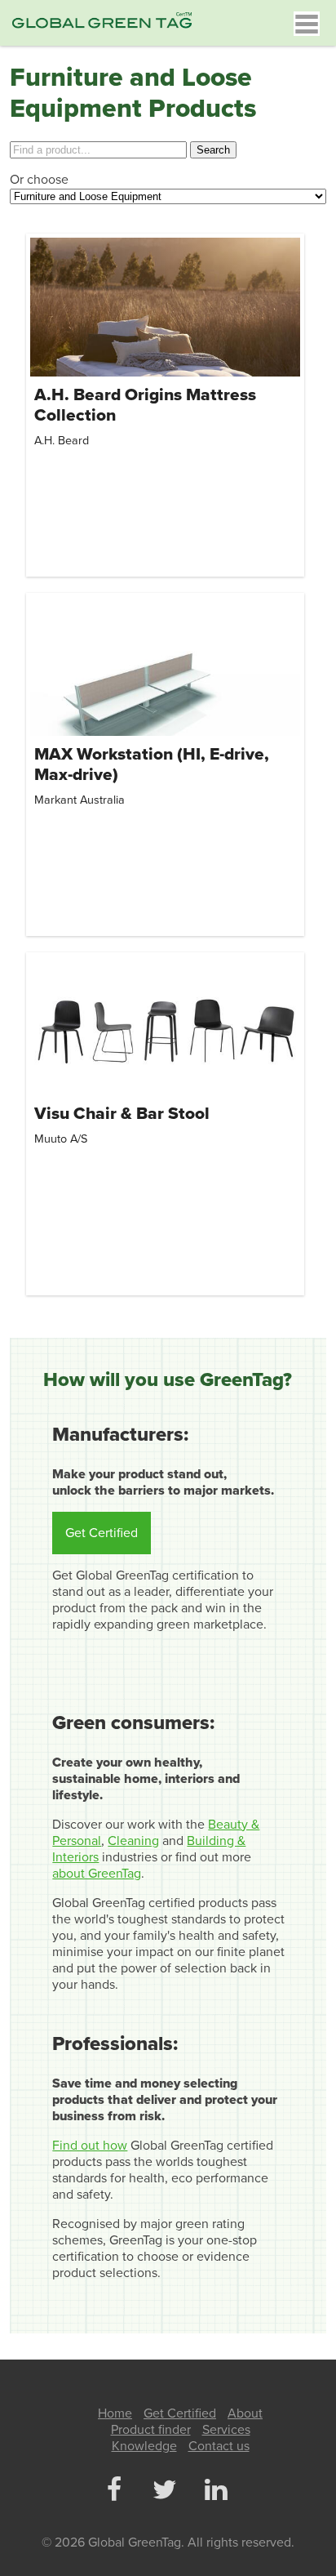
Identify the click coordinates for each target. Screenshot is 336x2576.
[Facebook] (113, 2491)
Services (226, 2430)
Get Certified (102, 1533)
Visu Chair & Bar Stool (122, 1114)
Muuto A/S (61, 1139)
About (245, 2413)
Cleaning (133, 1841)
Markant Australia (80, 800)
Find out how (90, 2146)
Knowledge (144, 2446)
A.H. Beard (62, 441)
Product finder (151, 2430)
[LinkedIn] (215, 2491)
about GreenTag (97, 1874)
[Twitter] (165, 2491)
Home (115, 2413)
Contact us (219, 2446)
